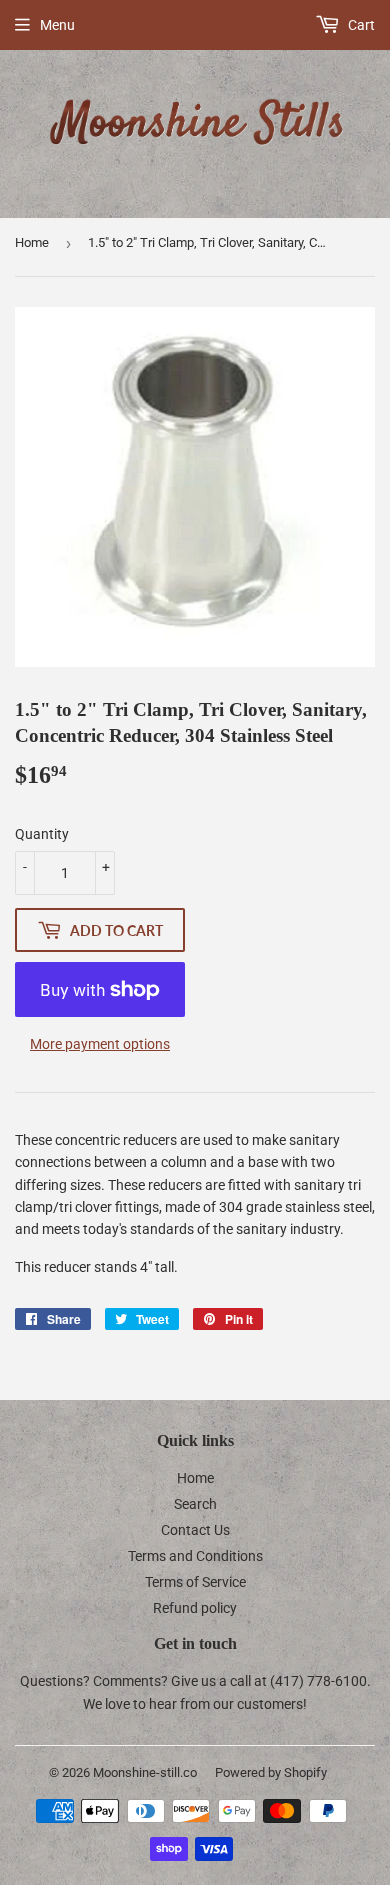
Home (32, 242)
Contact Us (195, 1530)
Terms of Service (195, 1582)
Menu (57, 25)
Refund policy (195, 1608)
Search (195, 1504)
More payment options (100, 1044)
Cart (360, 25)
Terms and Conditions (195, 1556)
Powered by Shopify (271, 1772)
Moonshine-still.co (145, 1772)
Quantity (42, 834)
